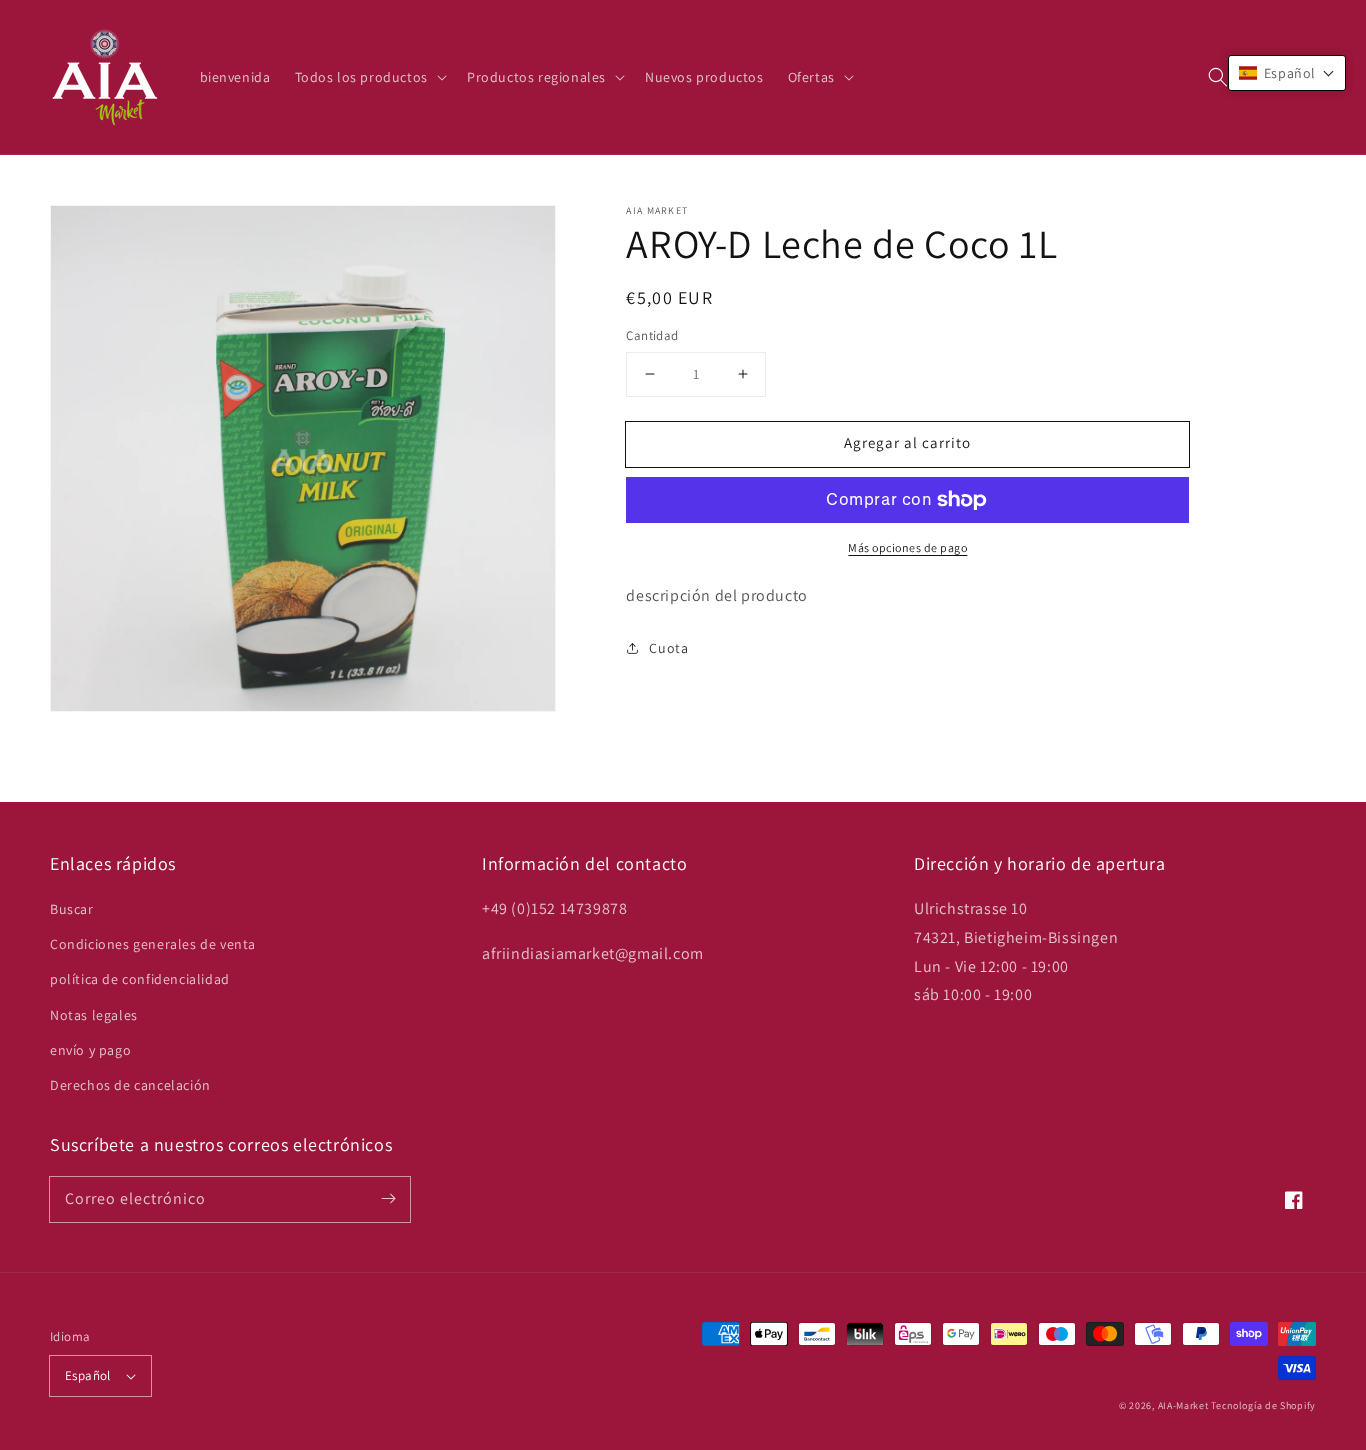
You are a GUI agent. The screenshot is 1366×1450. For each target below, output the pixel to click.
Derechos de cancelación (130, 1085)
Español (88, 1375)
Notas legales (94, 1015)
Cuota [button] (668, 648)
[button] (1218, 77)
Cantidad (652, 335)
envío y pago (90, 1050)
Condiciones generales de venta (153, 944)
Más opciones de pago (907, 547)
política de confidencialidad (140, 979)
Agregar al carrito (907, 442)
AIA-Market (1183, 1405)
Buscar (72, 909)
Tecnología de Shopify (1263, 1405)
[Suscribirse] (388, 1199)
